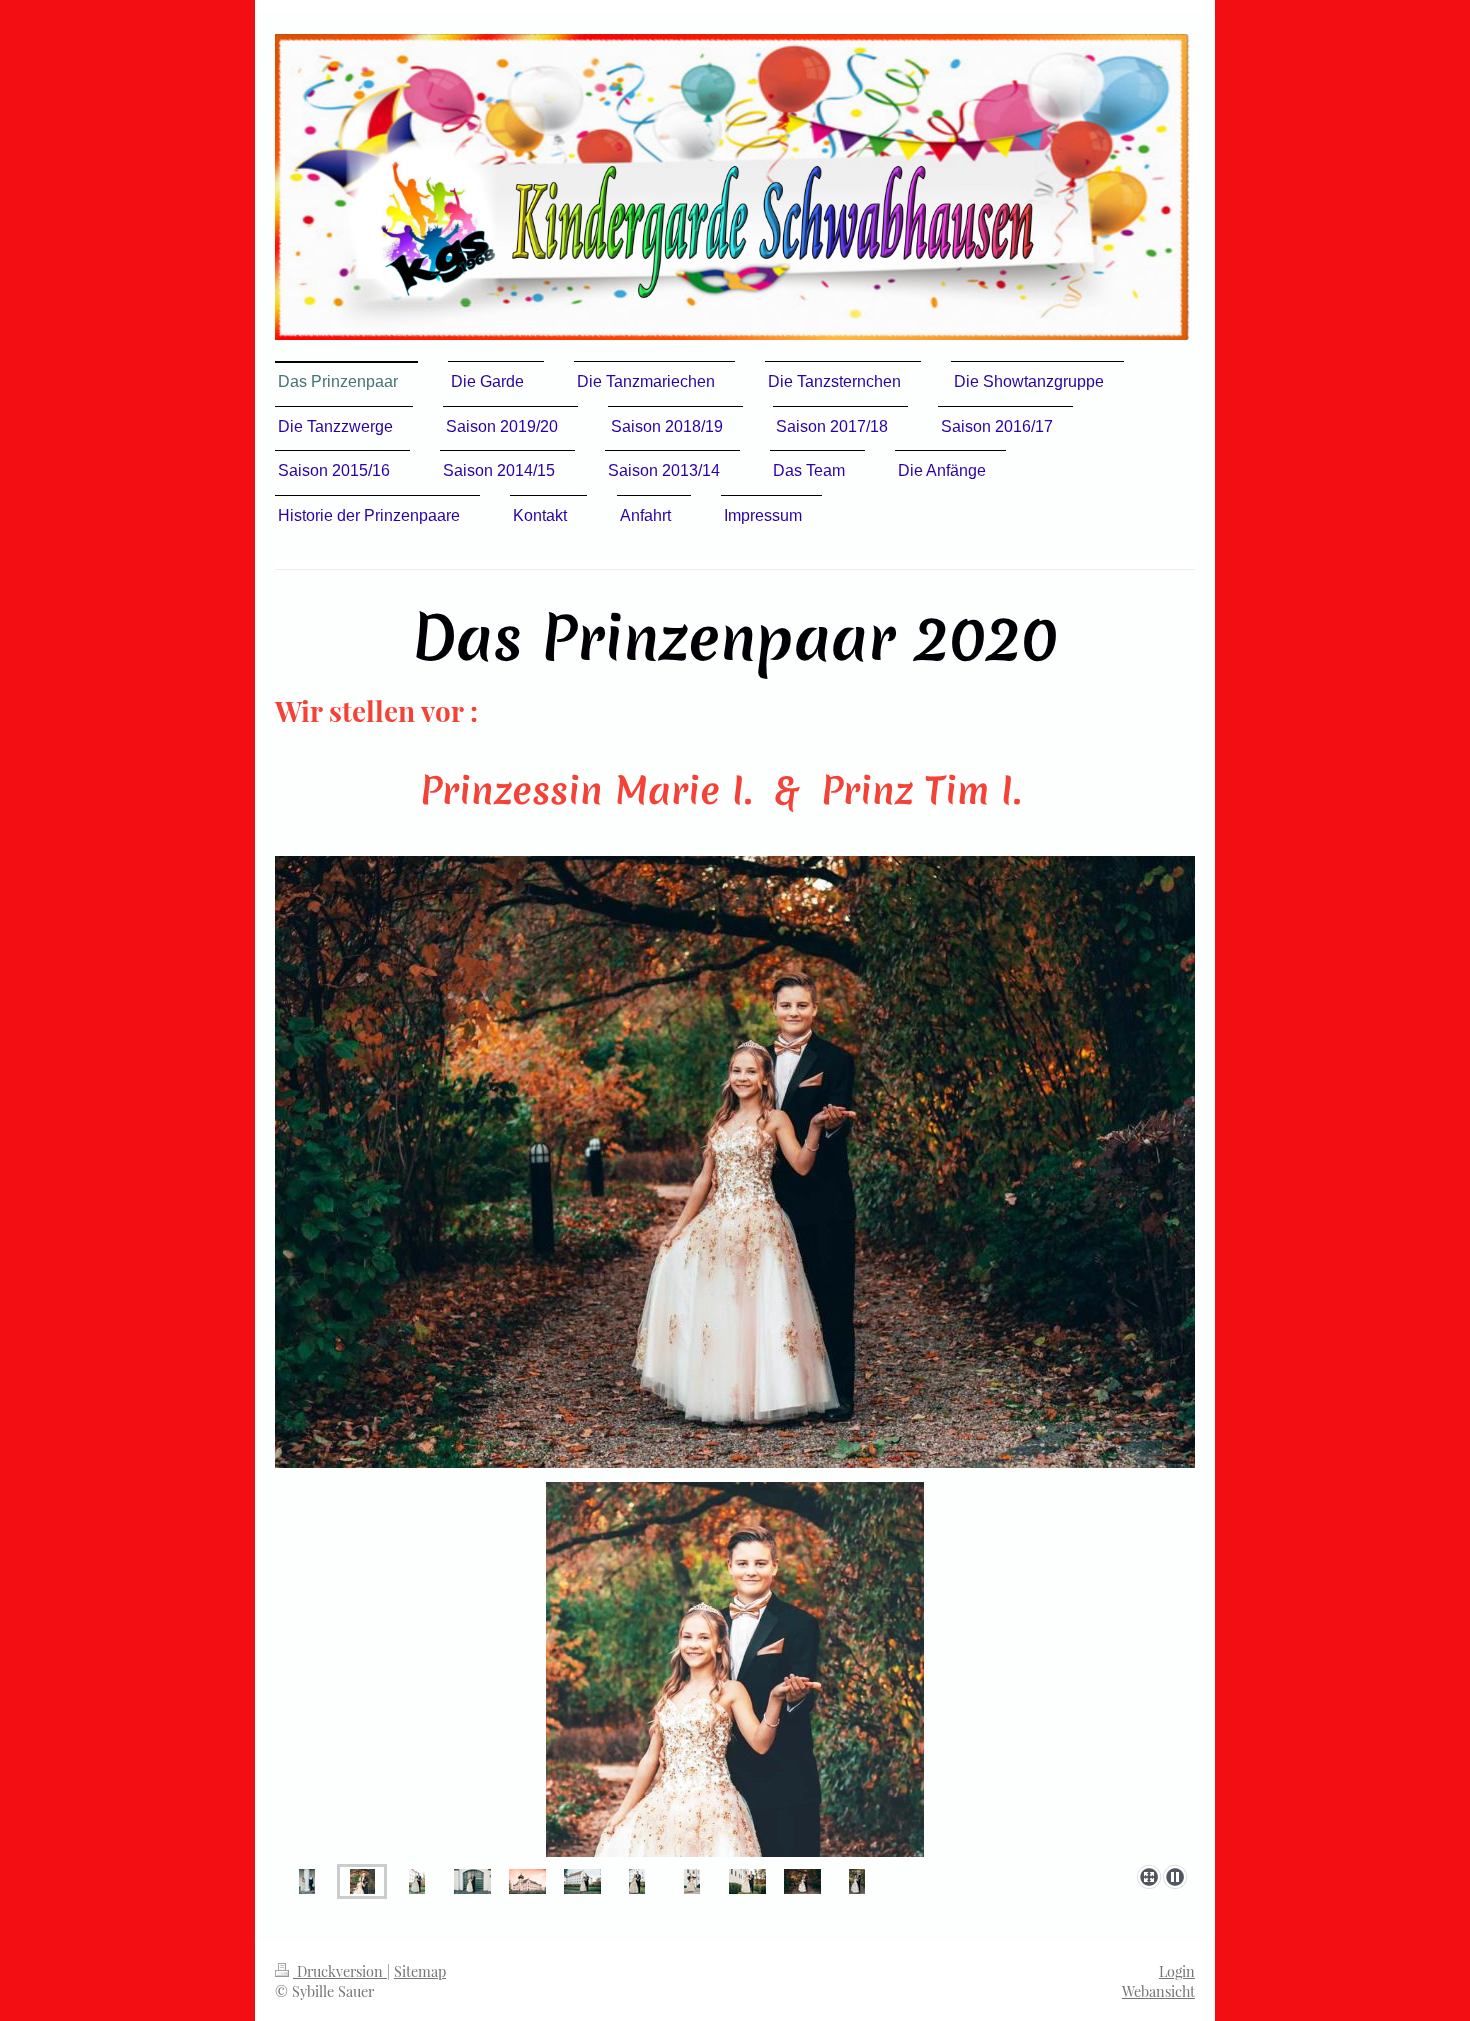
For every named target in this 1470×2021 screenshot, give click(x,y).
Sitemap (420, 1971)
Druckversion (340, 1971)
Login (1177, 1971)
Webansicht (1158, 1991)
